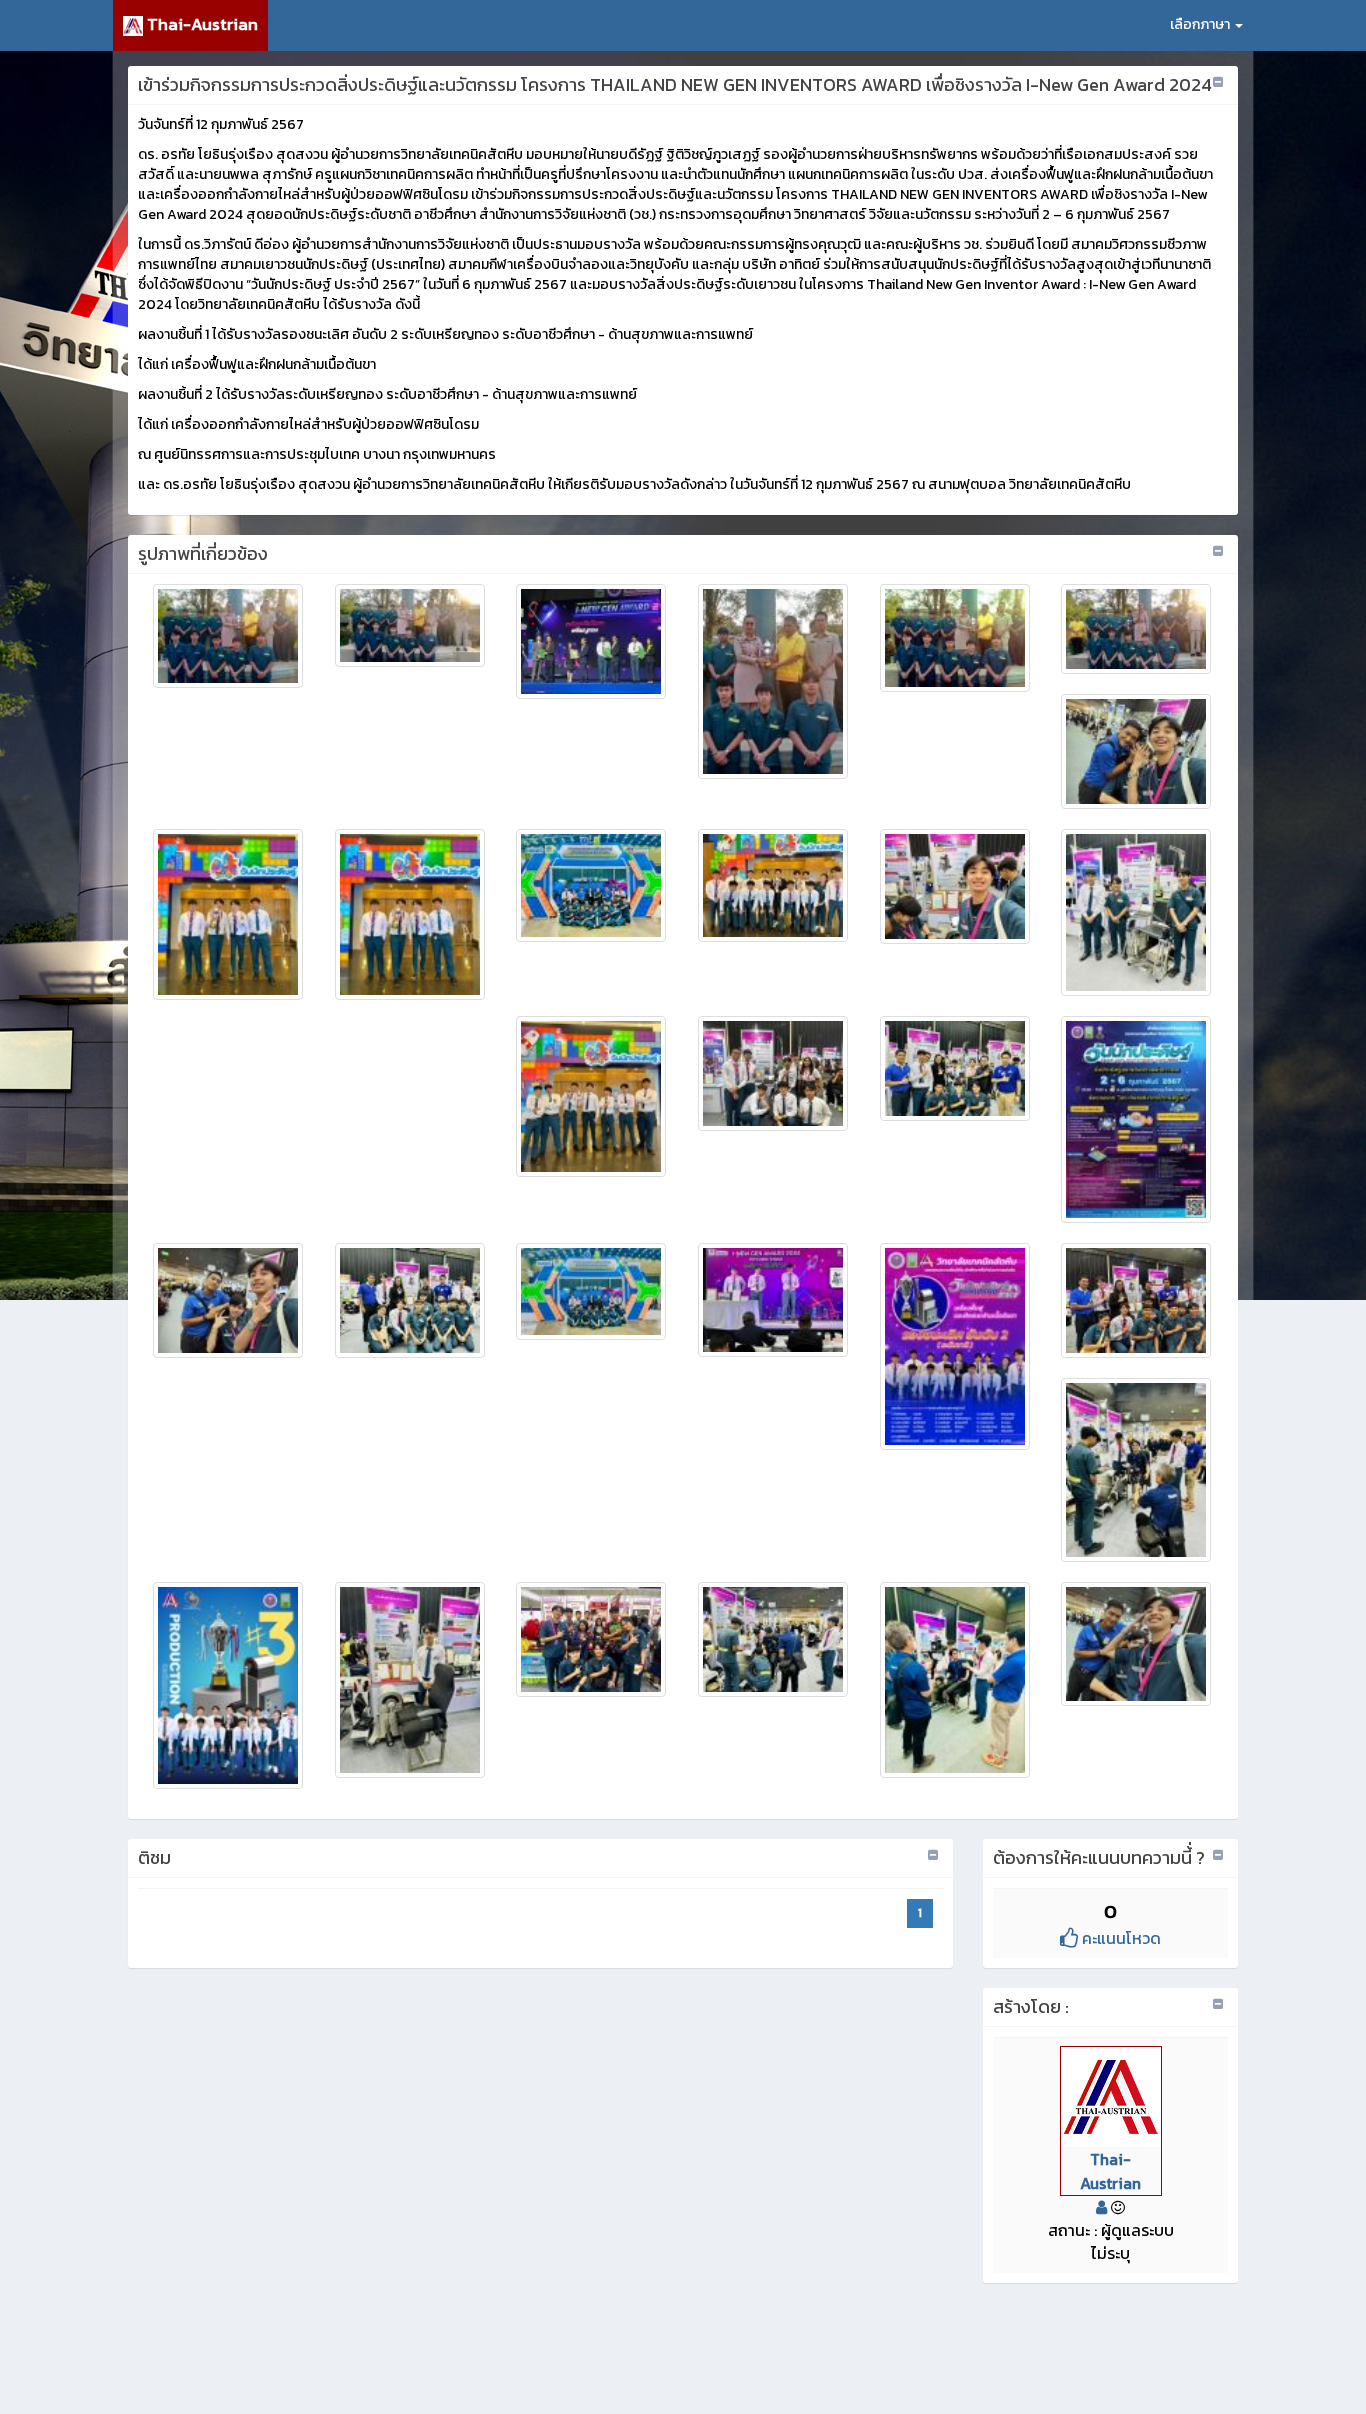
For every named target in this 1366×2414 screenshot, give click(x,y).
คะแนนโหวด (1119, 1938)
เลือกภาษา (1201, 24)
